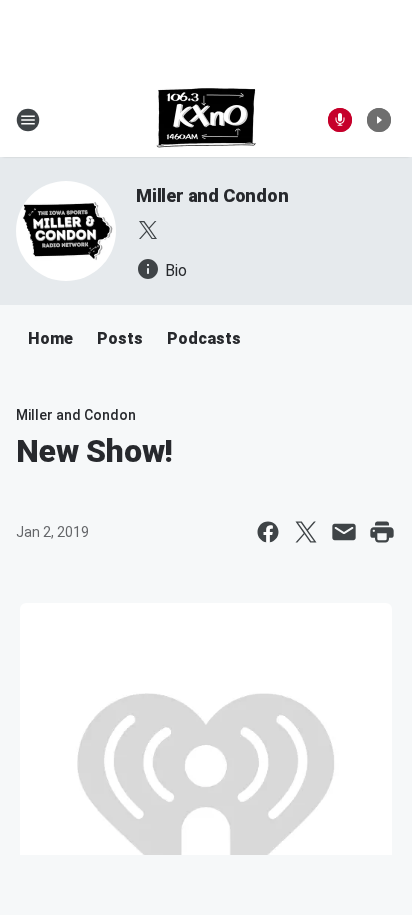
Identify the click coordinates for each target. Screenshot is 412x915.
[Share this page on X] (306, 532)
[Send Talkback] (340, 120)
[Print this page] (382, 532)
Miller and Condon (212, 195)
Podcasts (204, 338)
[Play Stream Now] (379, 120)
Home (50, 338)
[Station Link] (206, 120)
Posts (120, 338)
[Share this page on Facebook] (268, 532)
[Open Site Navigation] (28, 120)
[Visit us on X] (148, 230)
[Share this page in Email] (344, 532)
